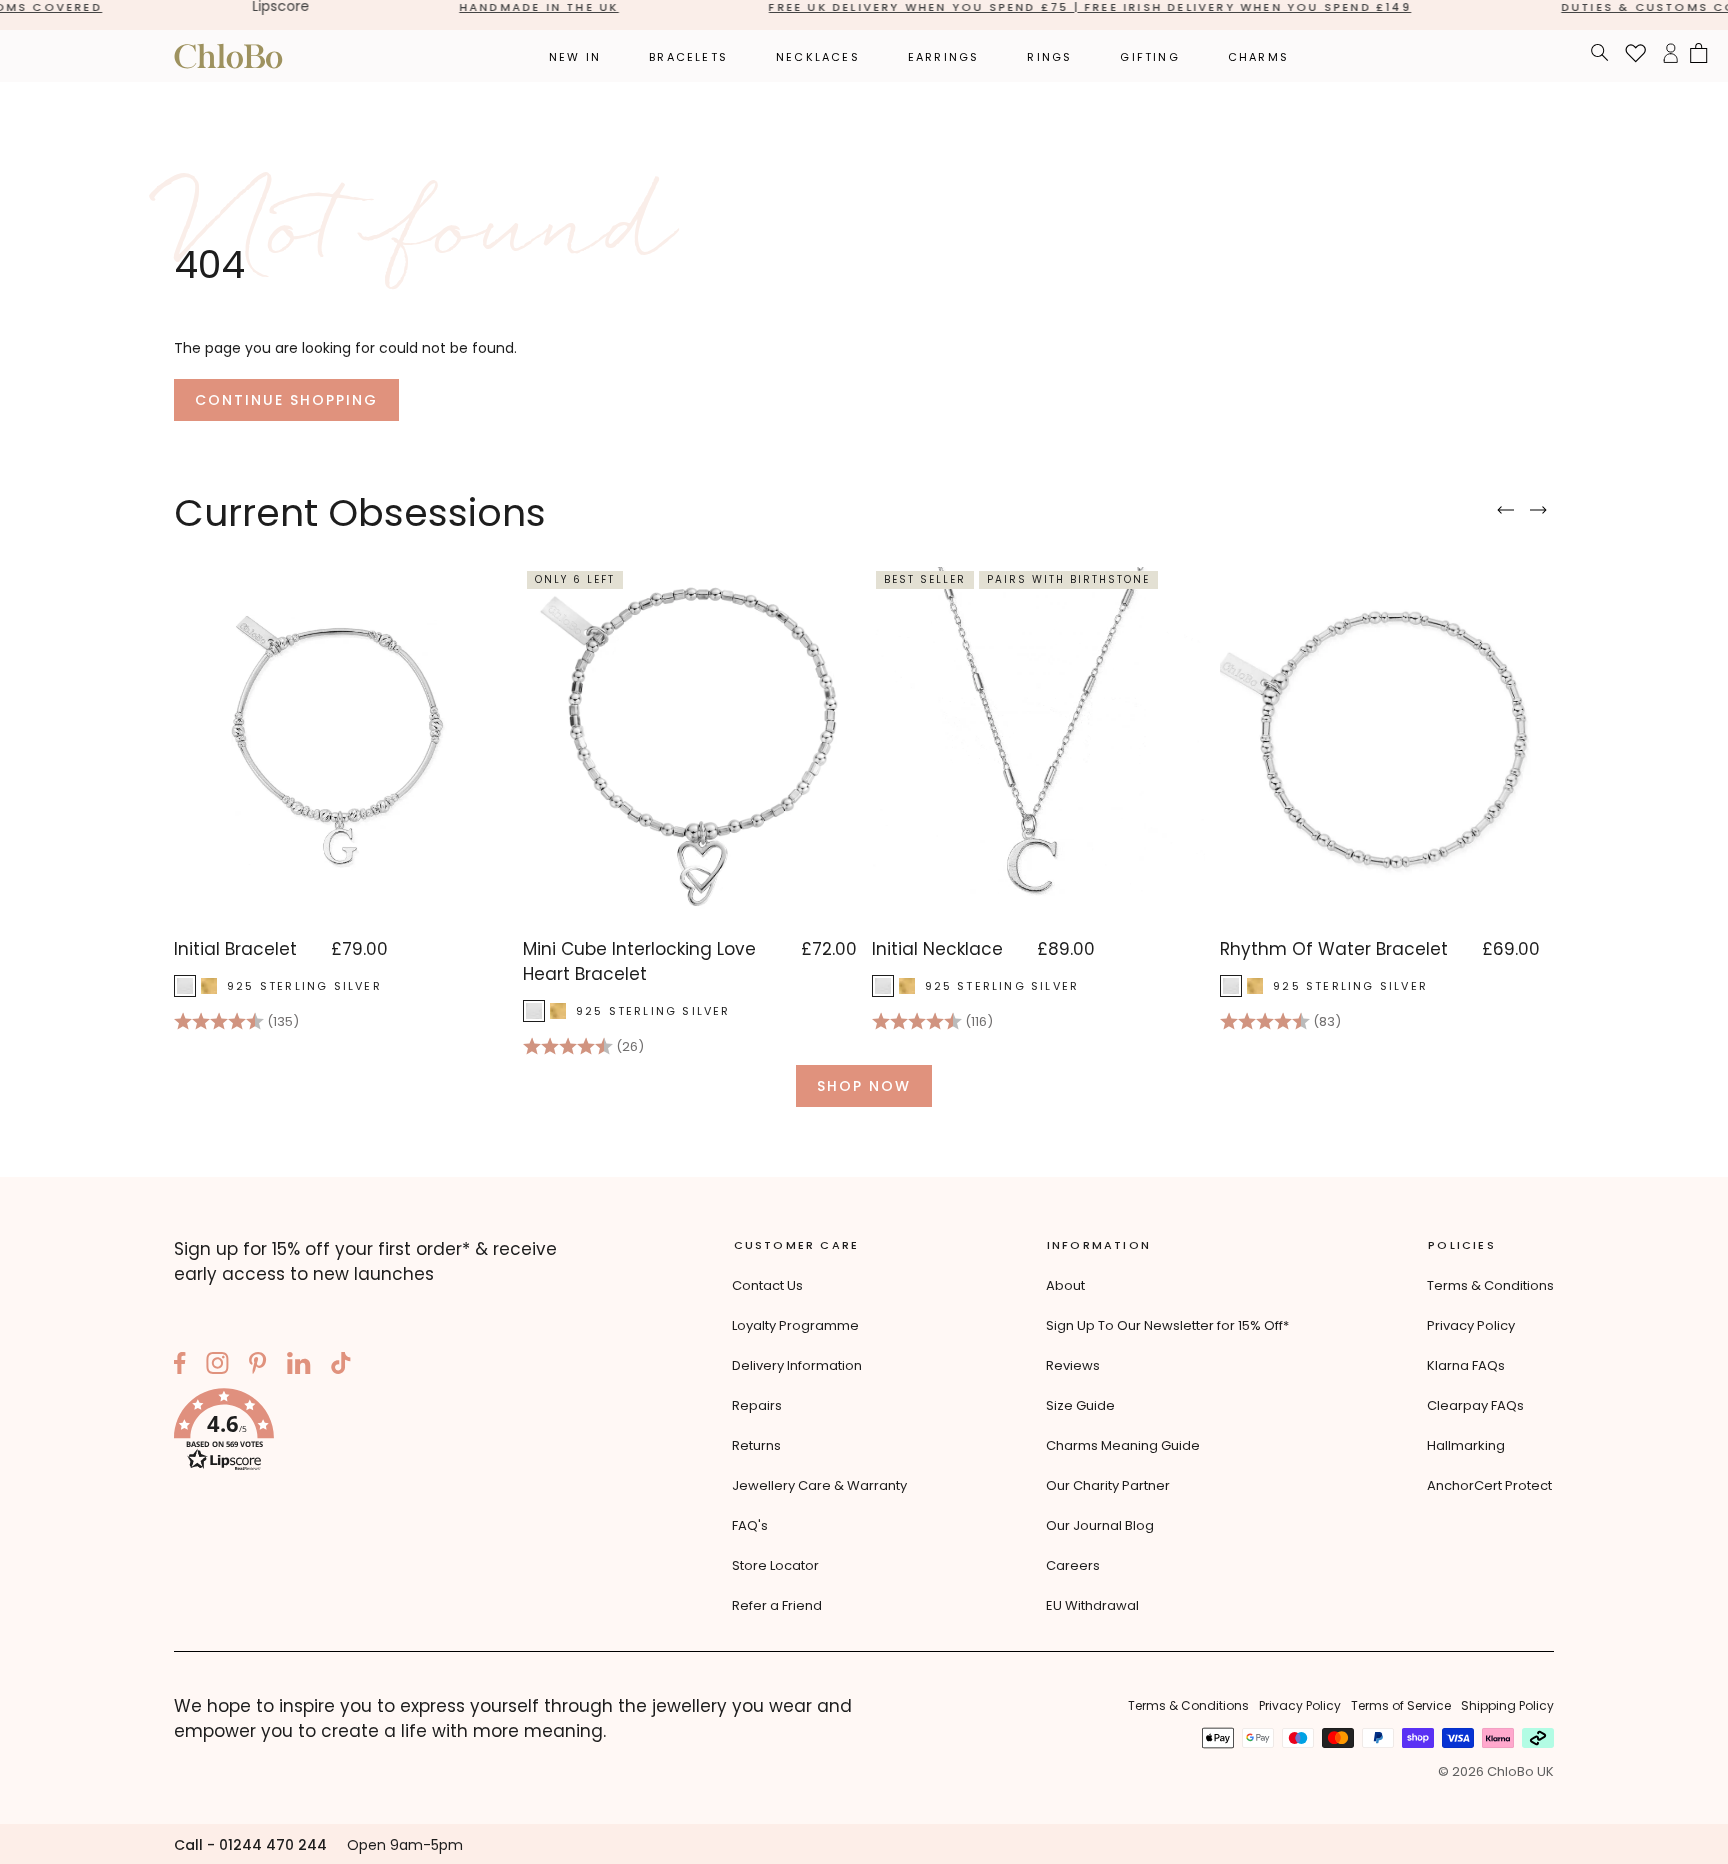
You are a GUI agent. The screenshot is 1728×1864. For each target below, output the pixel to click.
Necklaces (818, 57)
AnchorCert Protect (1489, 1485)
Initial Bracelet (235, 949)
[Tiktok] (341, 1366)
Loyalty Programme (795, 1325)
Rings (1049, 57)
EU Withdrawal (1092, 1605)
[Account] (1670, 56)
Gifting (1149, 57)
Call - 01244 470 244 (250, 1845)
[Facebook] (180, 1366)
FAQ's (750, 1525)
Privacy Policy (1471, 1325)
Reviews (1073, 1365)
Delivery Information (797, 1365)
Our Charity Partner (1108, 1485)
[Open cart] (1699, 56)
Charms (1258, 57)
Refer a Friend (777, 1605)
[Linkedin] (299, 1366)
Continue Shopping (286, 400)
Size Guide (1080, 1405)
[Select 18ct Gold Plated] (209, 986)
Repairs (757, 1405)
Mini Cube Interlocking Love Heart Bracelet (639, 961)
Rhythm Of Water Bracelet (1334, 949)
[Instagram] (217, 1366)
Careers (1073, 1565)
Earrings (944, 57)
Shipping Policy (1507, 1705)
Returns (756, 1445)
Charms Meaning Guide (1123, 1445)
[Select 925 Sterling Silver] (185, 986)
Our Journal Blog (1100, 1525)
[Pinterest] (258, 1366)
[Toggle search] (1600, 55)
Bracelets (688, 57)
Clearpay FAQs (1475, 1405)
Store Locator (775, 1565)
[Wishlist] (1636, 56)
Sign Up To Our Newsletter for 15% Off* (1167, 1325)
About (1065, 1285)
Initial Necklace (937, 949)
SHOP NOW (864, 1086)
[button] (384, 1433)
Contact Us (767, 1285)
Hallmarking (1466, 1445)
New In (575, 57)
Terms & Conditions (1490, 1285)
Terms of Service (1401, 1705)
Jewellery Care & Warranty (819, 1485)
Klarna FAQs (1466, 1365)
